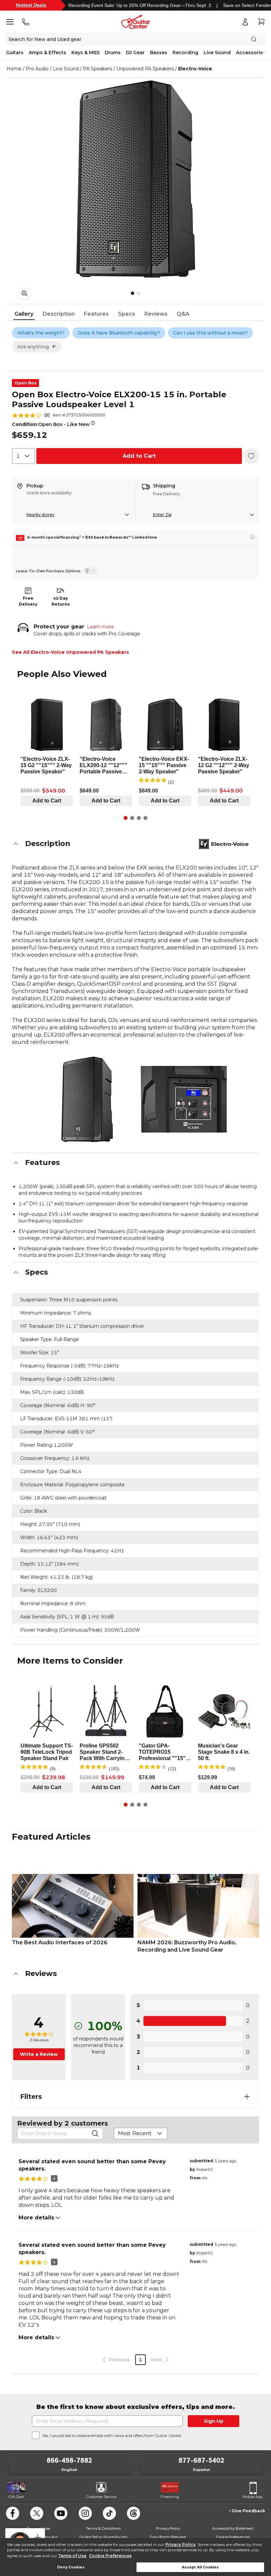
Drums (113, 53)
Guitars (15, 53)
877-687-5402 (201, 2460)
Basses (159, 53)
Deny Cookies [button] (71, 2567)
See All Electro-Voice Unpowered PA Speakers (70, 652)
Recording (185, 53)
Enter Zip (162, 515)
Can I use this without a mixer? (210, 333)
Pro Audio (37, 69)
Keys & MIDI (85, 53)
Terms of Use (72, 2556)
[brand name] (224, 844)
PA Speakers (97, 69)
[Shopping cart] (261, 22)
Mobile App (252, 2497)
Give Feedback (248, 2511)
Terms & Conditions (103, 2528)
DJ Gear (135, 53)
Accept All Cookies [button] (200, 2567)
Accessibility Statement (233, 2528)
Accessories (251, 53)
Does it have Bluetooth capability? (119, 333)
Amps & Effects (47, 53)
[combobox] (23, 456)
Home (14, 69)
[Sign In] (245, 22)
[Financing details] (252, 537)
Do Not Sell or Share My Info (103, 2537)
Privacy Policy (180, 2544)
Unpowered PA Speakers (145, 69)
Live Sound (217, 53)
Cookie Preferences (110, 2556)
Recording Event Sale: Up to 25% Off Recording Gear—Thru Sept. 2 (140, 5)
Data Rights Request (168, 2537)
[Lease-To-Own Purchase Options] (90, 571)
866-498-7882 (69, 2460)
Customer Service (101, 2497)
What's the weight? (41, 333)
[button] (135, 844)
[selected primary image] (135, 179)
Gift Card (16, 2497)
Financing (170, 2497)
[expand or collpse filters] (247, 2097)
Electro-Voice (195, 69)
